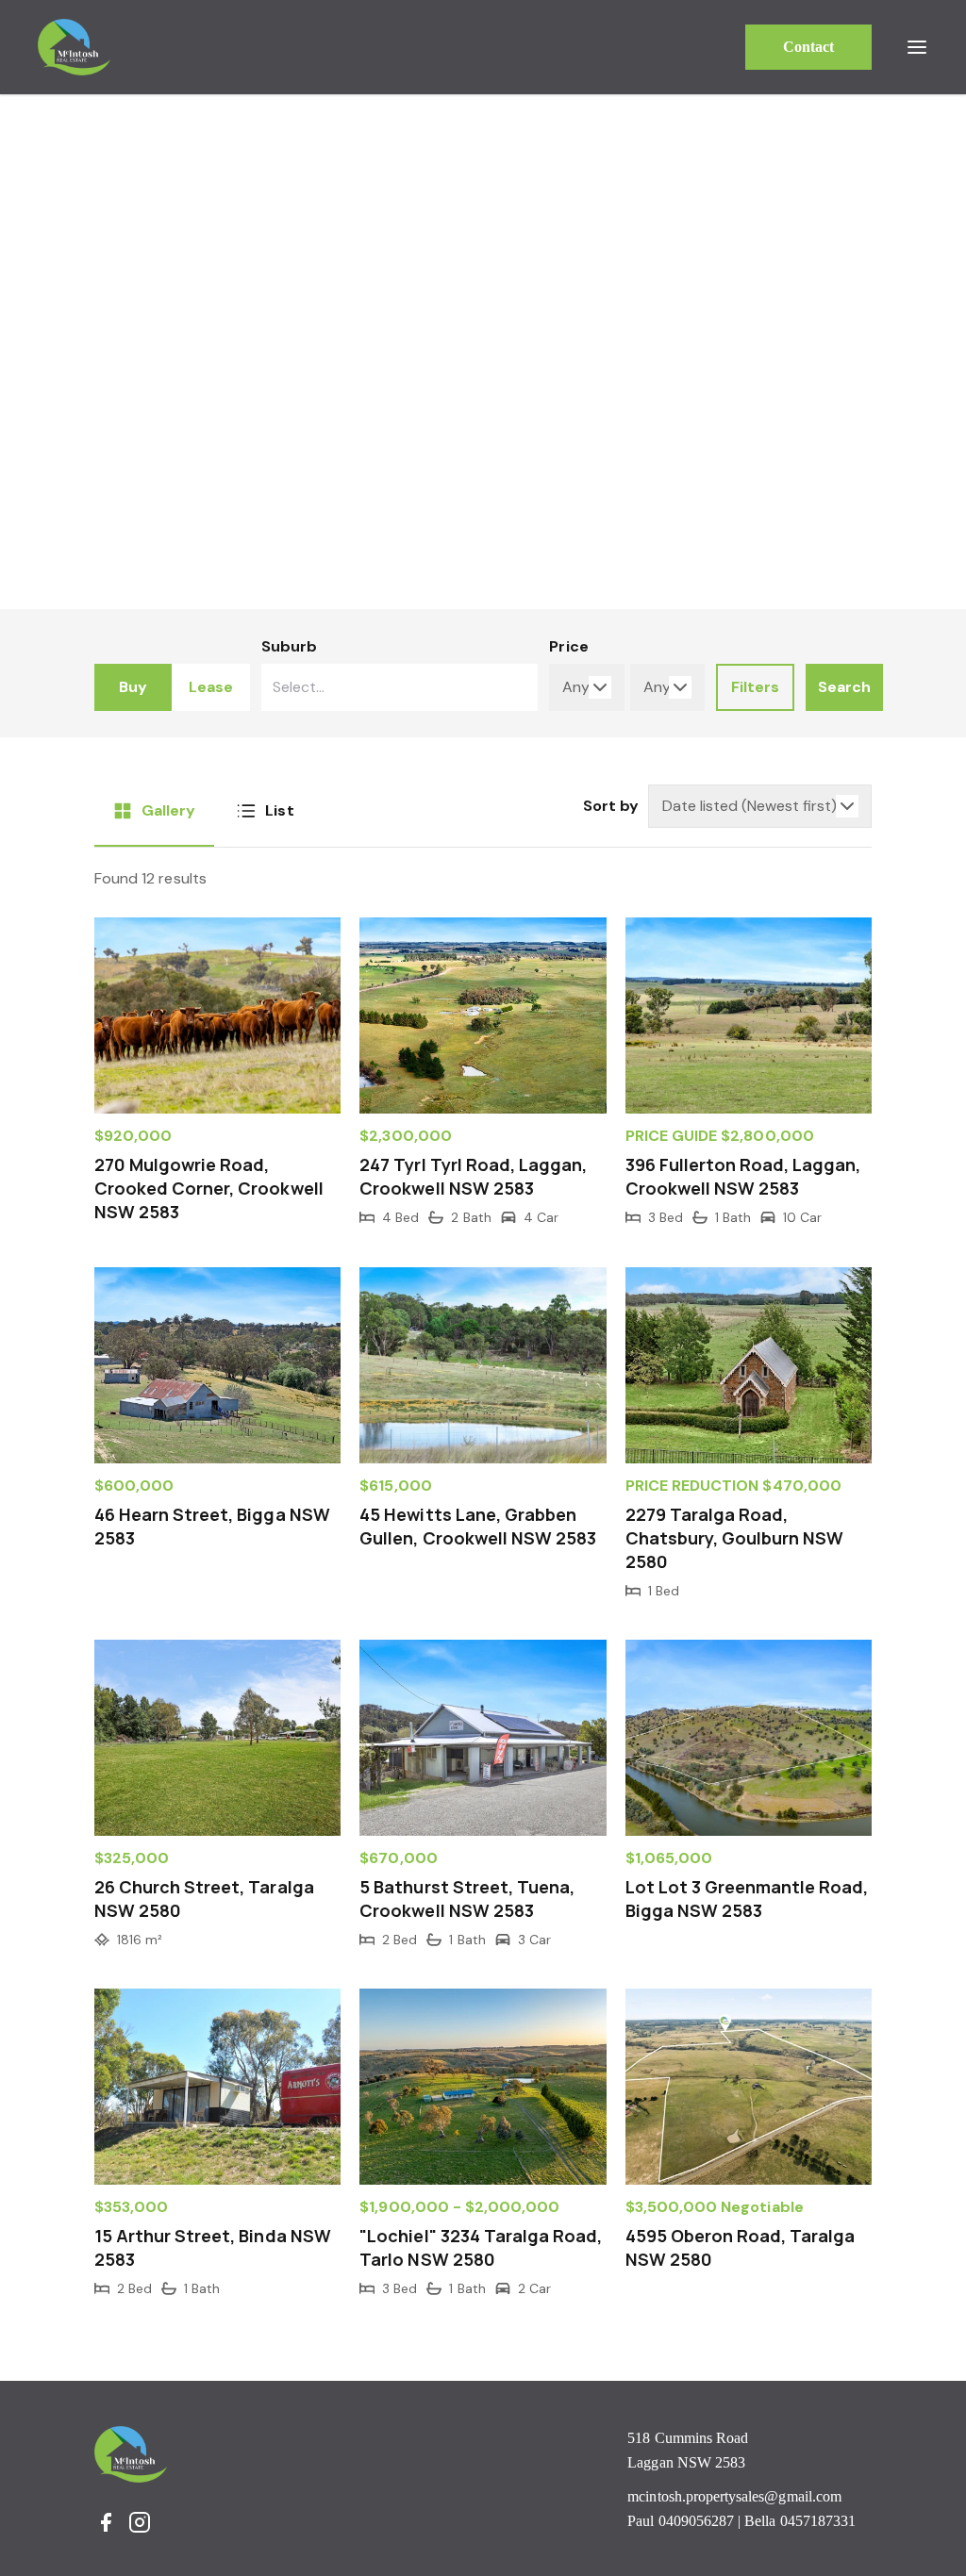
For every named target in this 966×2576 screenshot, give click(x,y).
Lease (211, 687)
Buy (133, 687)
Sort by (611, 806)
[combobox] (400, 687)
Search (844, 687)
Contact (808, 47)
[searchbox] (356, 687)
